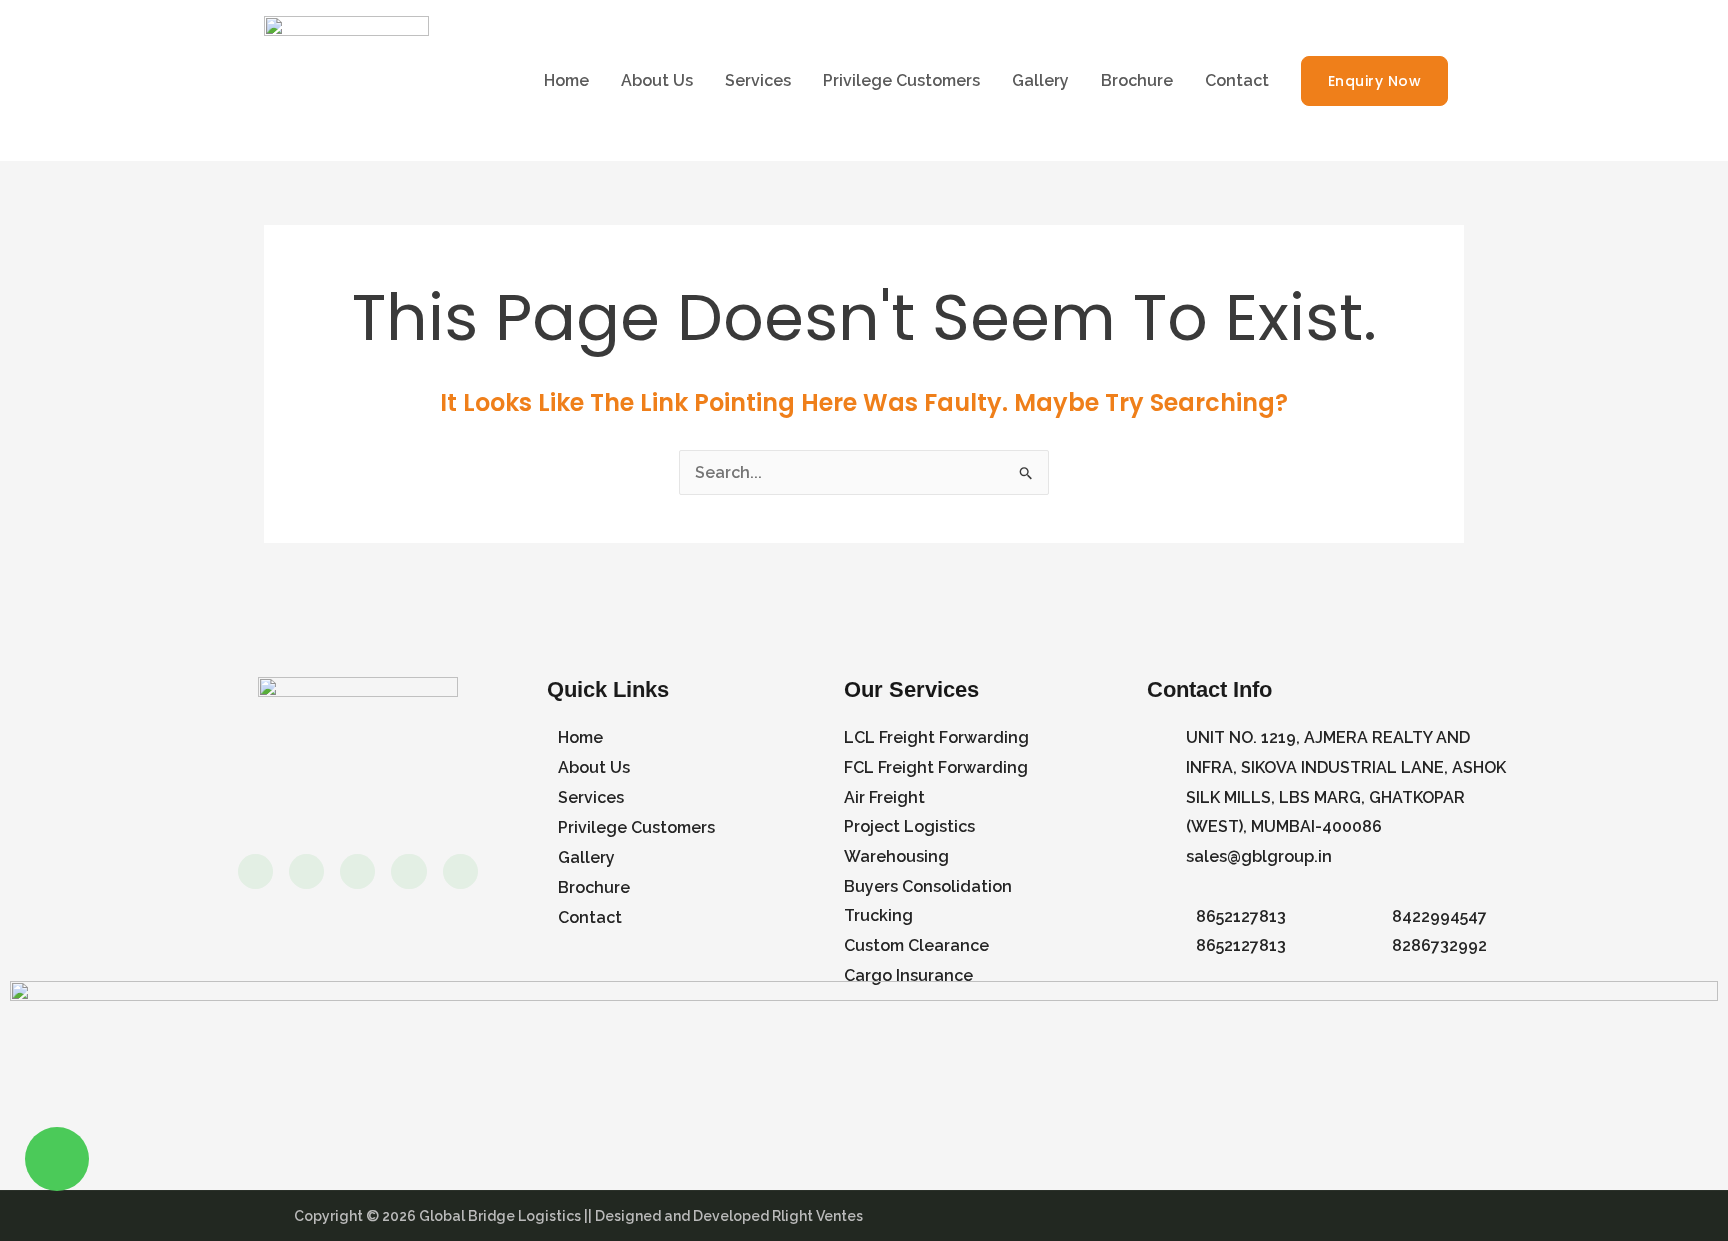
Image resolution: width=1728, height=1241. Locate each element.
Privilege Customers (901, 80)
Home (566, 80)
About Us (657, 80)
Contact (1237, 80)
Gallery (1040, 80)
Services (758, 80)
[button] (1375, 81)
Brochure (1137, 80)
